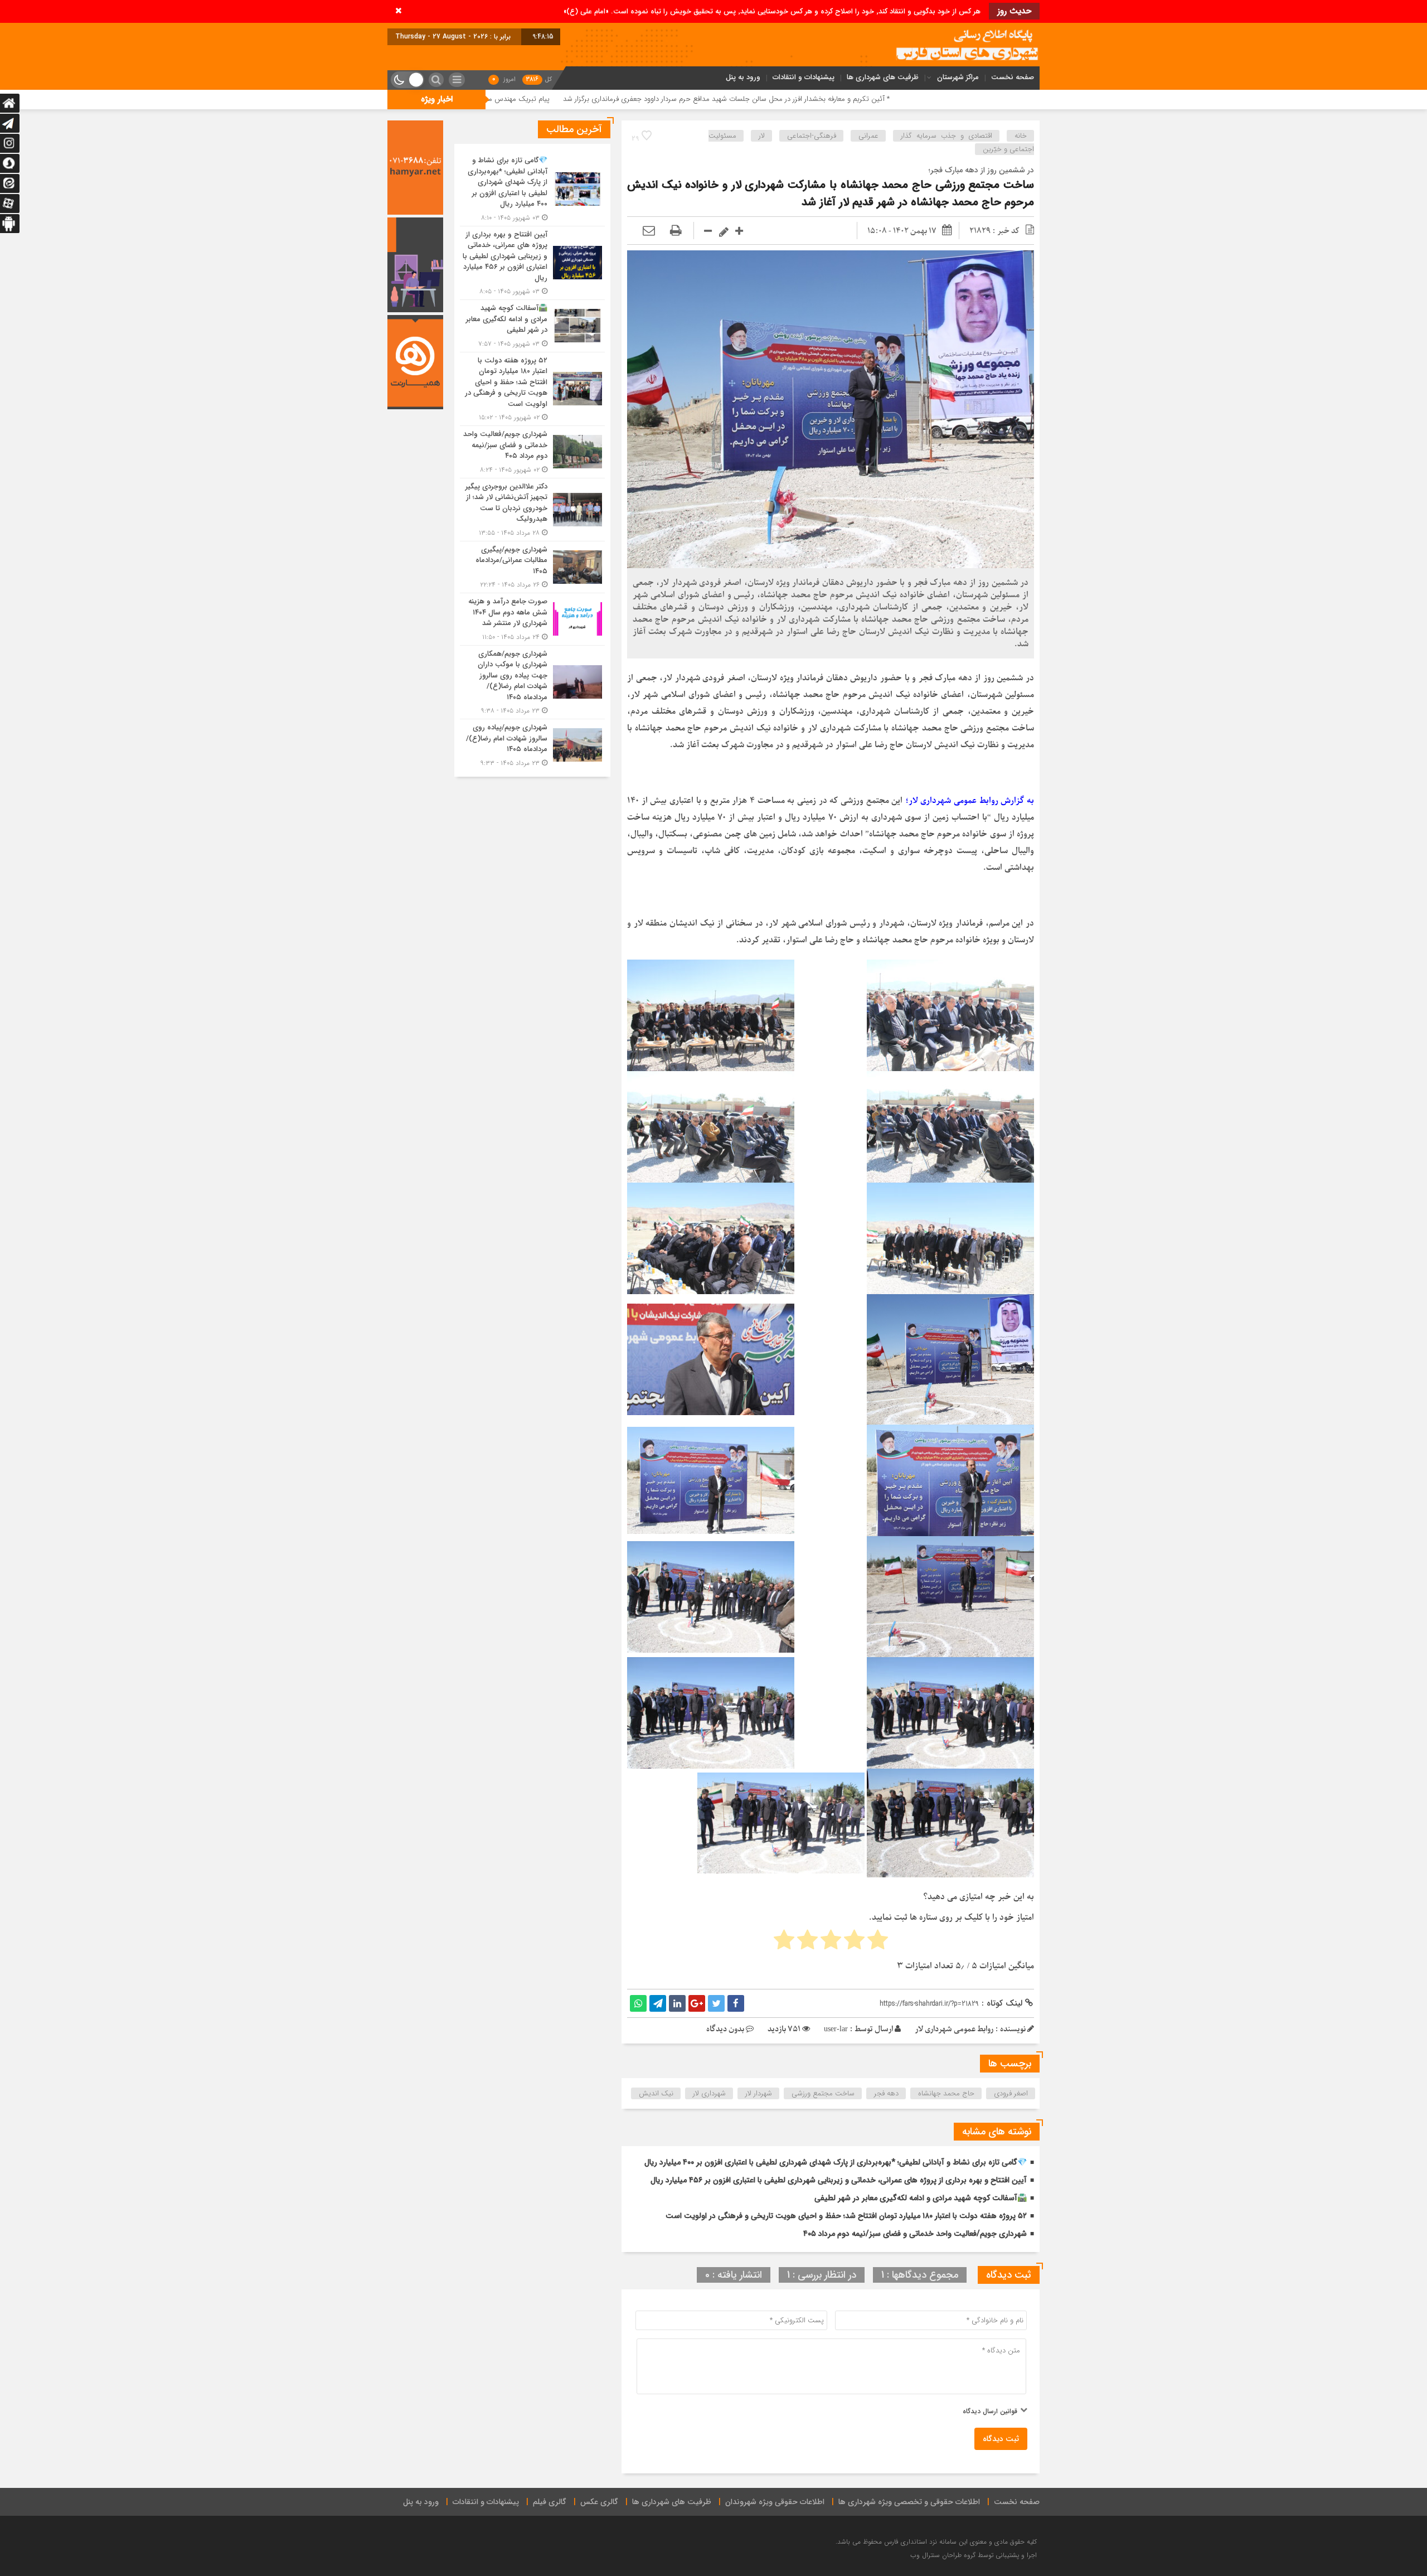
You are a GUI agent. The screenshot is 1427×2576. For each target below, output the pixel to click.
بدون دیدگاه (725, 2029)
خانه (1021, 136)
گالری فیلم (550, 2502)
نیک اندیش (656, 2093)
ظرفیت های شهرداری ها (883, 77)
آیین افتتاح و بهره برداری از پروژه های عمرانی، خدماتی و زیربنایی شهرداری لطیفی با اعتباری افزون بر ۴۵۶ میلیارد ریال (839, 2180)
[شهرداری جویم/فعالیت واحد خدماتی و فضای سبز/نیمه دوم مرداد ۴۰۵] (532, 452)
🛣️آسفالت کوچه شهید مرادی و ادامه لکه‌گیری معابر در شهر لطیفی (921, 2198)
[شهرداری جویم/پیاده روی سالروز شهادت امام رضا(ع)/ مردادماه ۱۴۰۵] (532, 744)
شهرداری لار (709, 2093)
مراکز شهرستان (958, 77)
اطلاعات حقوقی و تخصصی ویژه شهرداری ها (909, 2502)
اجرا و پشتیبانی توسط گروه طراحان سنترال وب (974, 2555)
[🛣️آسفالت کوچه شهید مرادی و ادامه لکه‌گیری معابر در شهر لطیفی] (532, 326)
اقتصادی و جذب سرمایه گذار (947, 136)
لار (762, 136)
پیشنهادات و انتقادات (804, 77)
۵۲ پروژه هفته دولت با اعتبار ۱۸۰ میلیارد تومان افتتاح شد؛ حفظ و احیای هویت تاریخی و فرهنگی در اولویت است (846, 2216)
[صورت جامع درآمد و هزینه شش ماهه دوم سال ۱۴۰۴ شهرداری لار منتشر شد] (532, 619)
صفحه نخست (1013, 77)
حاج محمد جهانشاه (946, 2093)
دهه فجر (886, 2093)
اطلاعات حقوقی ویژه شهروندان (775, 2502)
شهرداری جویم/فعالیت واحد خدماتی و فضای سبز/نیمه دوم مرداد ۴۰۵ (915, 2234)
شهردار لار (759, 2093)
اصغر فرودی (1011, 2093)
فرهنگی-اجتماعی (812, 136)
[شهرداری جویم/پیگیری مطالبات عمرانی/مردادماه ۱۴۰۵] (532, 567)
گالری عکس (599, 2502)
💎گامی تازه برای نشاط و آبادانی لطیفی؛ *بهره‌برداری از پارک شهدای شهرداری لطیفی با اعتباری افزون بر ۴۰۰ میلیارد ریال (836, 2162)
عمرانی (868, 136)
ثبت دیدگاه (1001, 2439)
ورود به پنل (743, 77)
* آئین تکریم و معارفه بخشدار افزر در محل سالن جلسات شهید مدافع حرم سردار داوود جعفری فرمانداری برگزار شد (955, 99)
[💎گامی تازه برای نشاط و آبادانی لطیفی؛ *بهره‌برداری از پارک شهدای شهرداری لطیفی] (532, 189)
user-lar (836, 2029)
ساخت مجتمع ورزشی (823, 2093)
